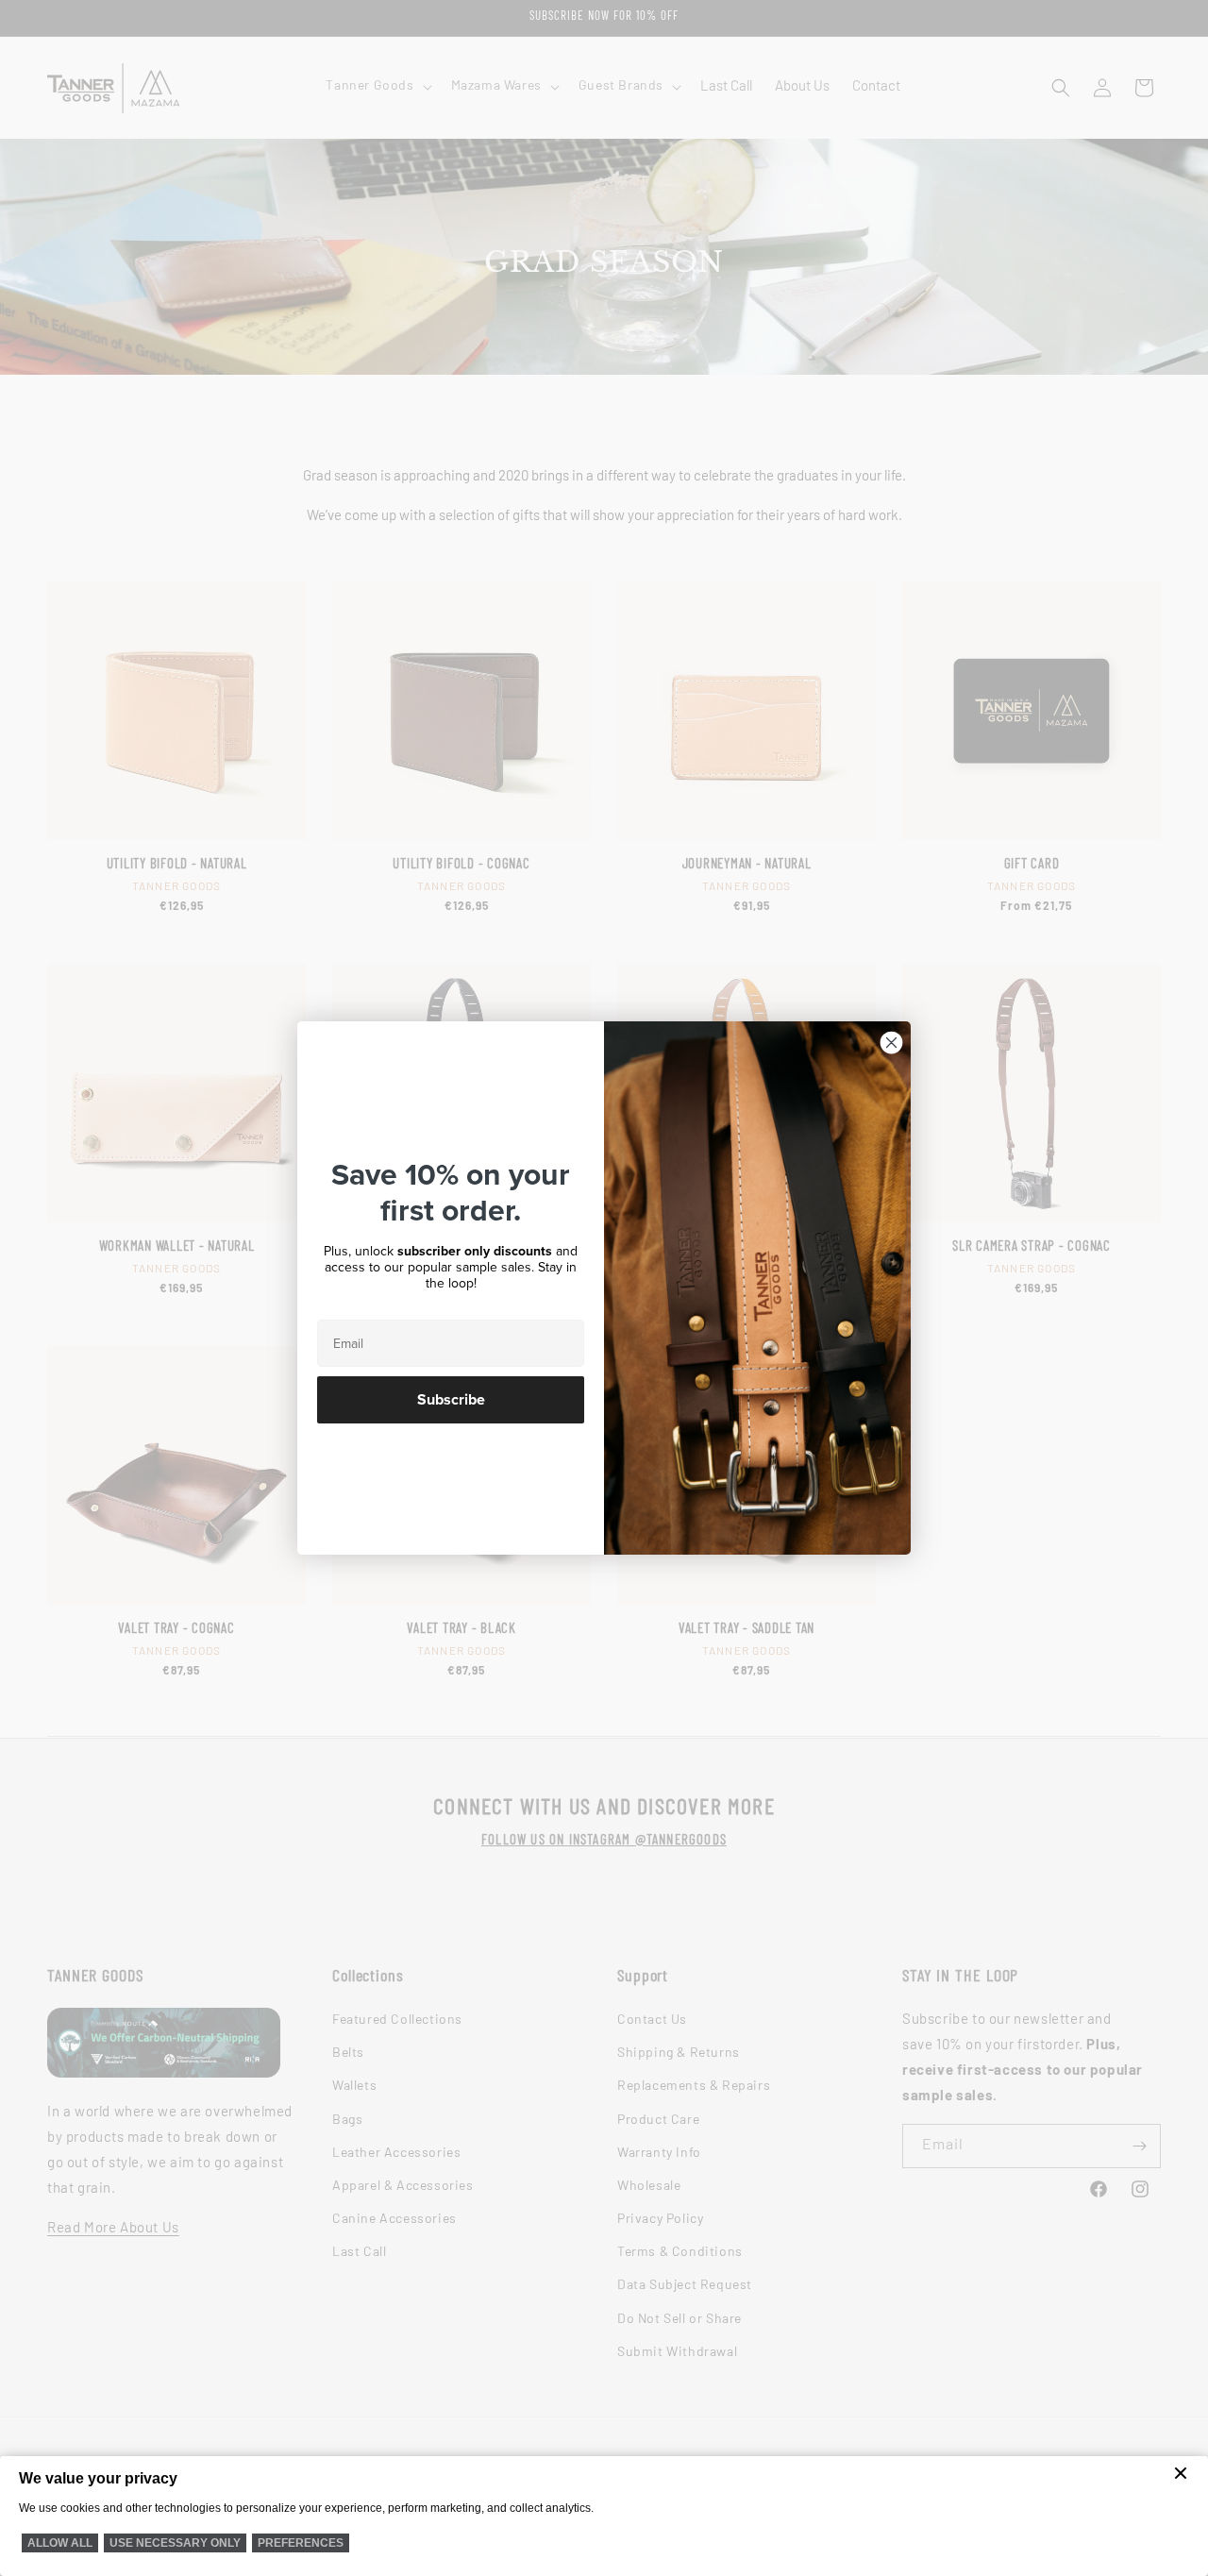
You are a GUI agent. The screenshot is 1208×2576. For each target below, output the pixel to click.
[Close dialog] (891, 1043)
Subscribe (451, 1400)
